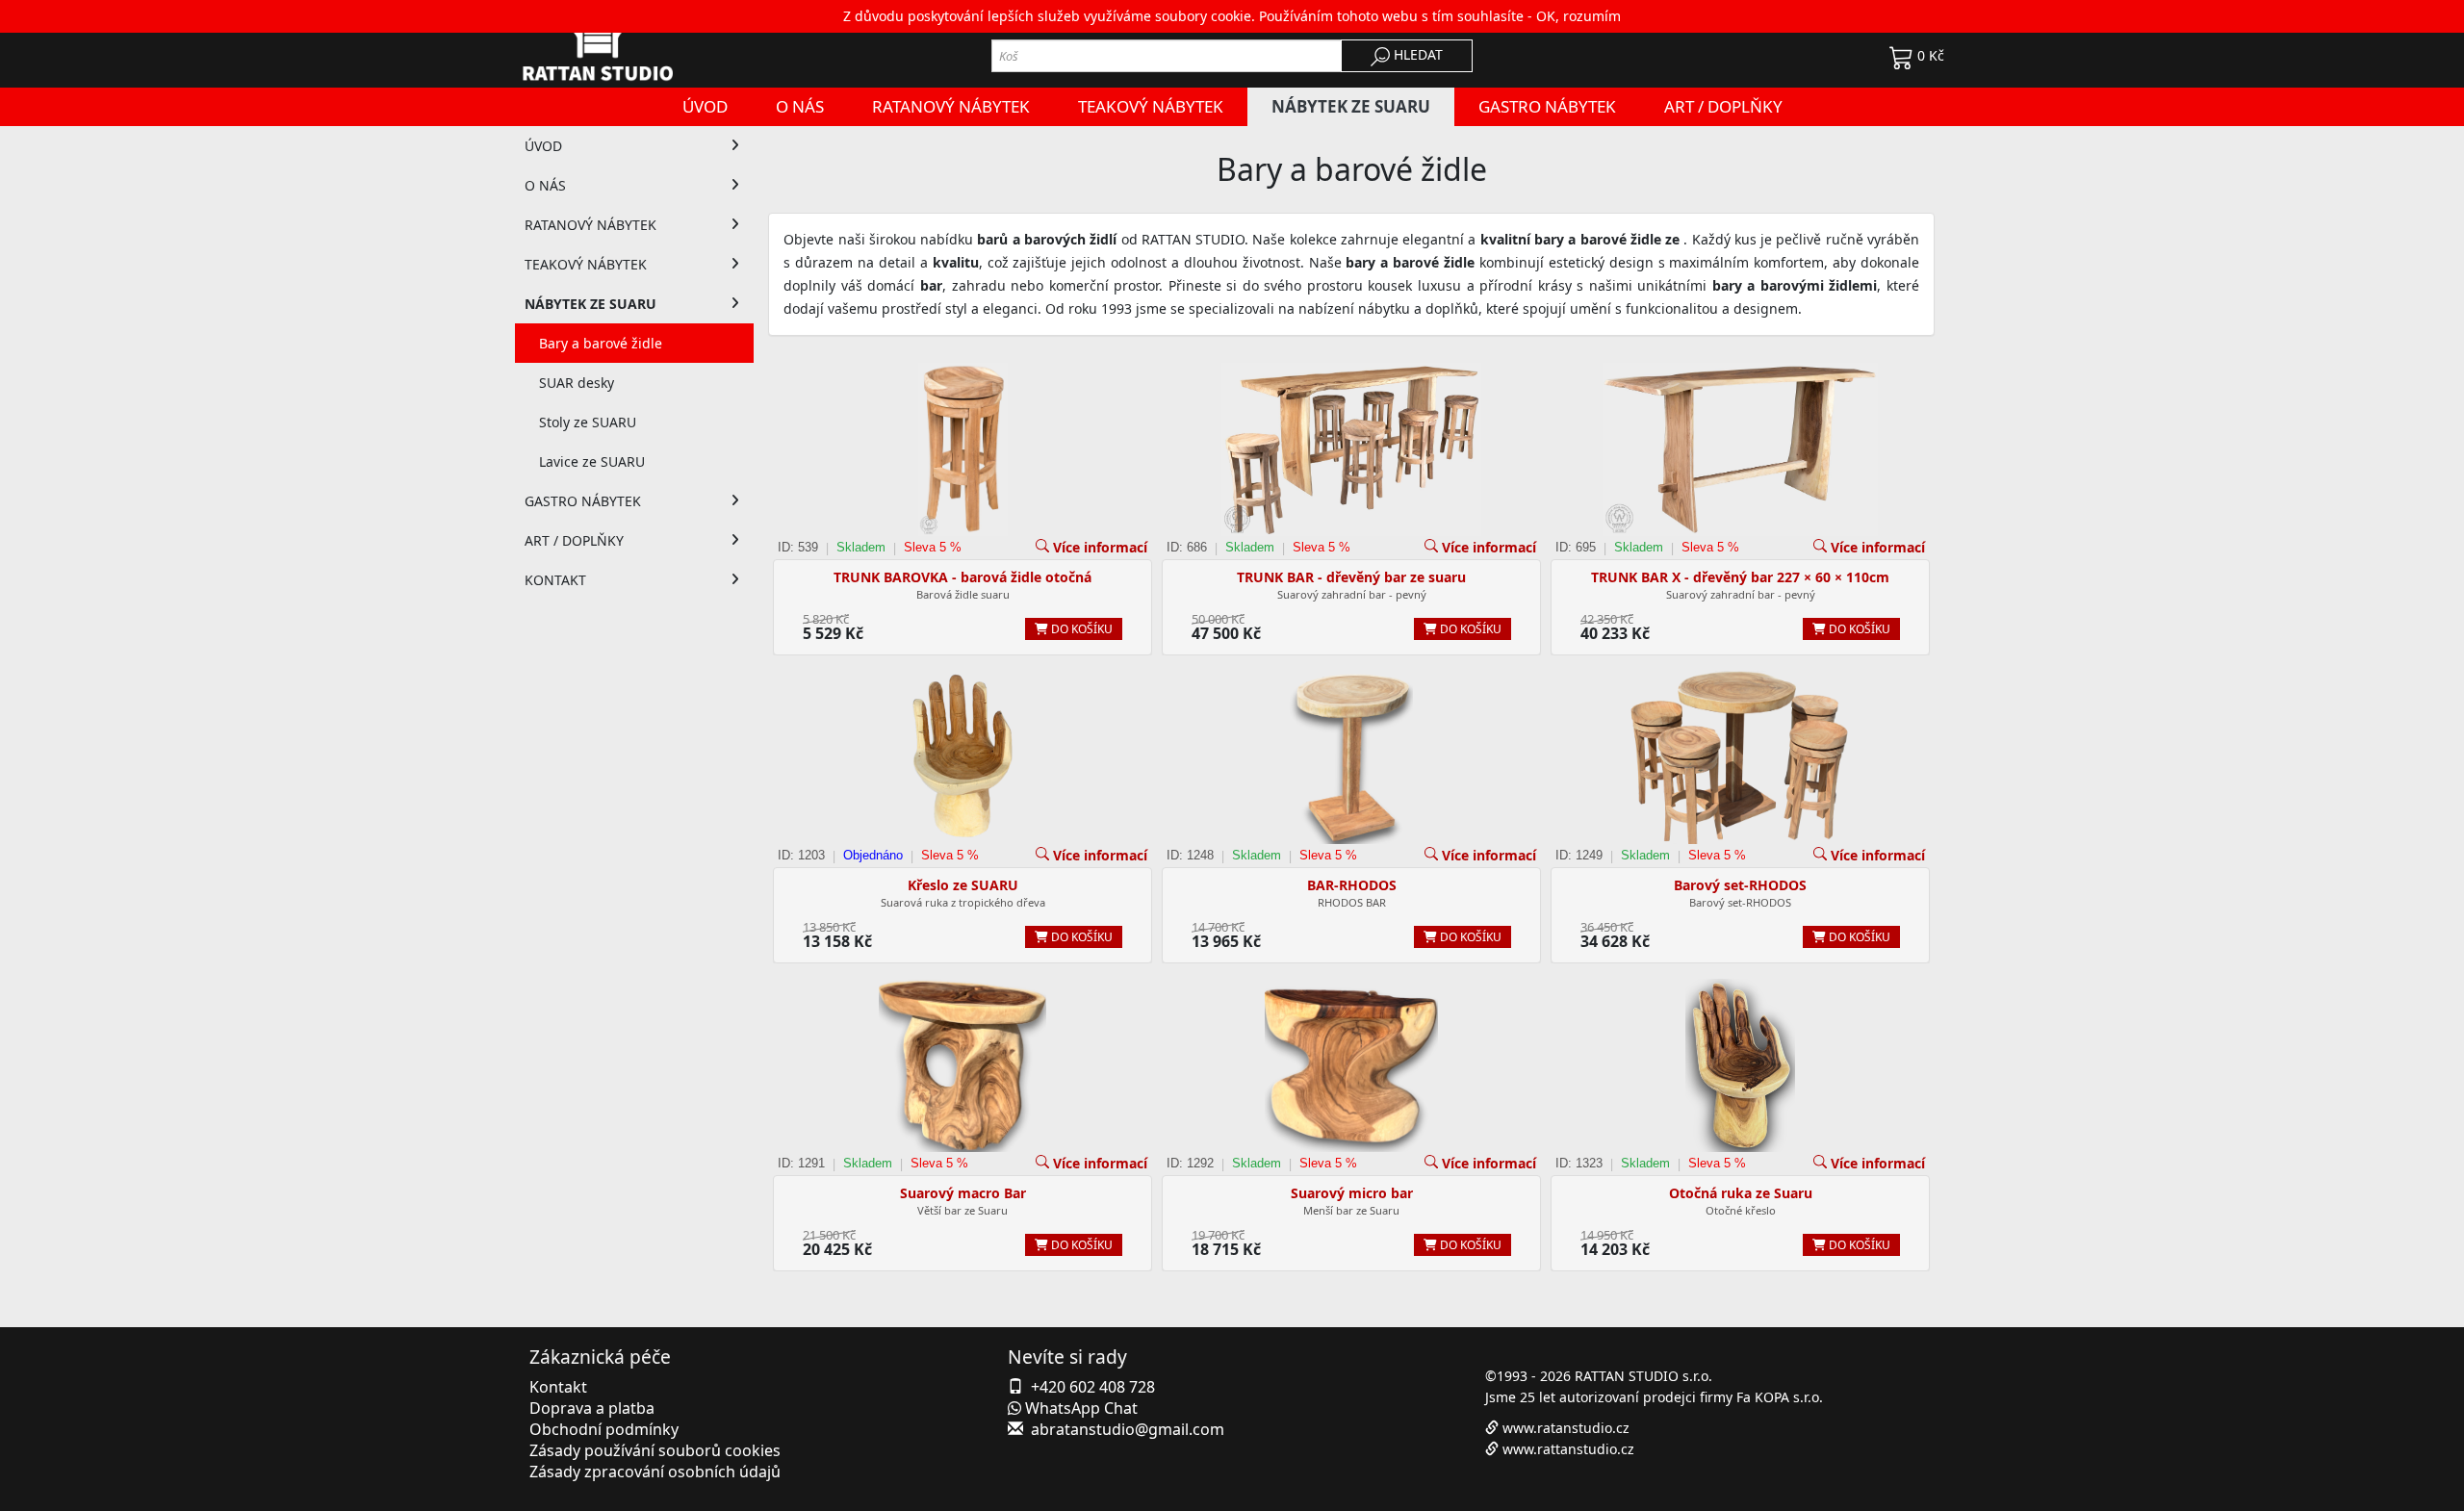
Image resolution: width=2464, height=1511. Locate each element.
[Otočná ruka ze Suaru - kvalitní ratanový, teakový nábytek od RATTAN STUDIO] (1740, 1065)
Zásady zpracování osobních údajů (655, 1472)
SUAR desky (577, 383)
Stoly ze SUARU (588, 422)
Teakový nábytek (1151, 106)
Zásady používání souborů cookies (655, 1450)
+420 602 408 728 (1093, 1387)
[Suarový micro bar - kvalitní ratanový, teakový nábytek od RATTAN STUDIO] (1351, 1065)
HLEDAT (1416, 54)
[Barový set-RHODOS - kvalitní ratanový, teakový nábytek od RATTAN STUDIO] (1740, 757)
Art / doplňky (1723, 106)
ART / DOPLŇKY (574, 540)
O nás (800, 106)
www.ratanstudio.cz (1566, 1428)
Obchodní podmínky (604, 1429)
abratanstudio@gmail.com (1128, 1429)
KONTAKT (555, 580)
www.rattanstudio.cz (1568, 1449)
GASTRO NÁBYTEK (583, 501)
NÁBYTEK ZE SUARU (590, 304)
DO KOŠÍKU (1080, 629)
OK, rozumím (1578, 16)
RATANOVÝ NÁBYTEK (590, 225)
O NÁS (545, 185)
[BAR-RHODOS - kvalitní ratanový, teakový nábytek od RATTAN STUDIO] (1351, 757)
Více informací (1100, 547)
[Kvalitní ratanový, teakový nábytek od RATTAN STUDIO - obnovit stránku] (634, 44)
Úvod (705, 106)
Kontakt (558, 1387)
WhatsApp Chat (1079, 1408)
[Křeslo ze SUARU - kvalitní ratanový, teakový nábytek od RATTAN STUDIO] (962, 757)
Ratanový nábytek (951, 106)
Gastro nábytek (1547, 106)
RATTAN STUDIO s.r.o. (1643, 1376)
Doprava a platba (592, 1408)
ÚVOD (543, 146)
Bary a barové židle (601, 343)
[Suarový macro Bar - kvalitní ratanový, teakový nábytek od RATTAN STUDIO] (962, 1065)
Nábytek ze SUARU (1351, 106)
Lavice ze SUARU (592, 461)
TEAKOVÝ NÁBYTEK (586, 264)
